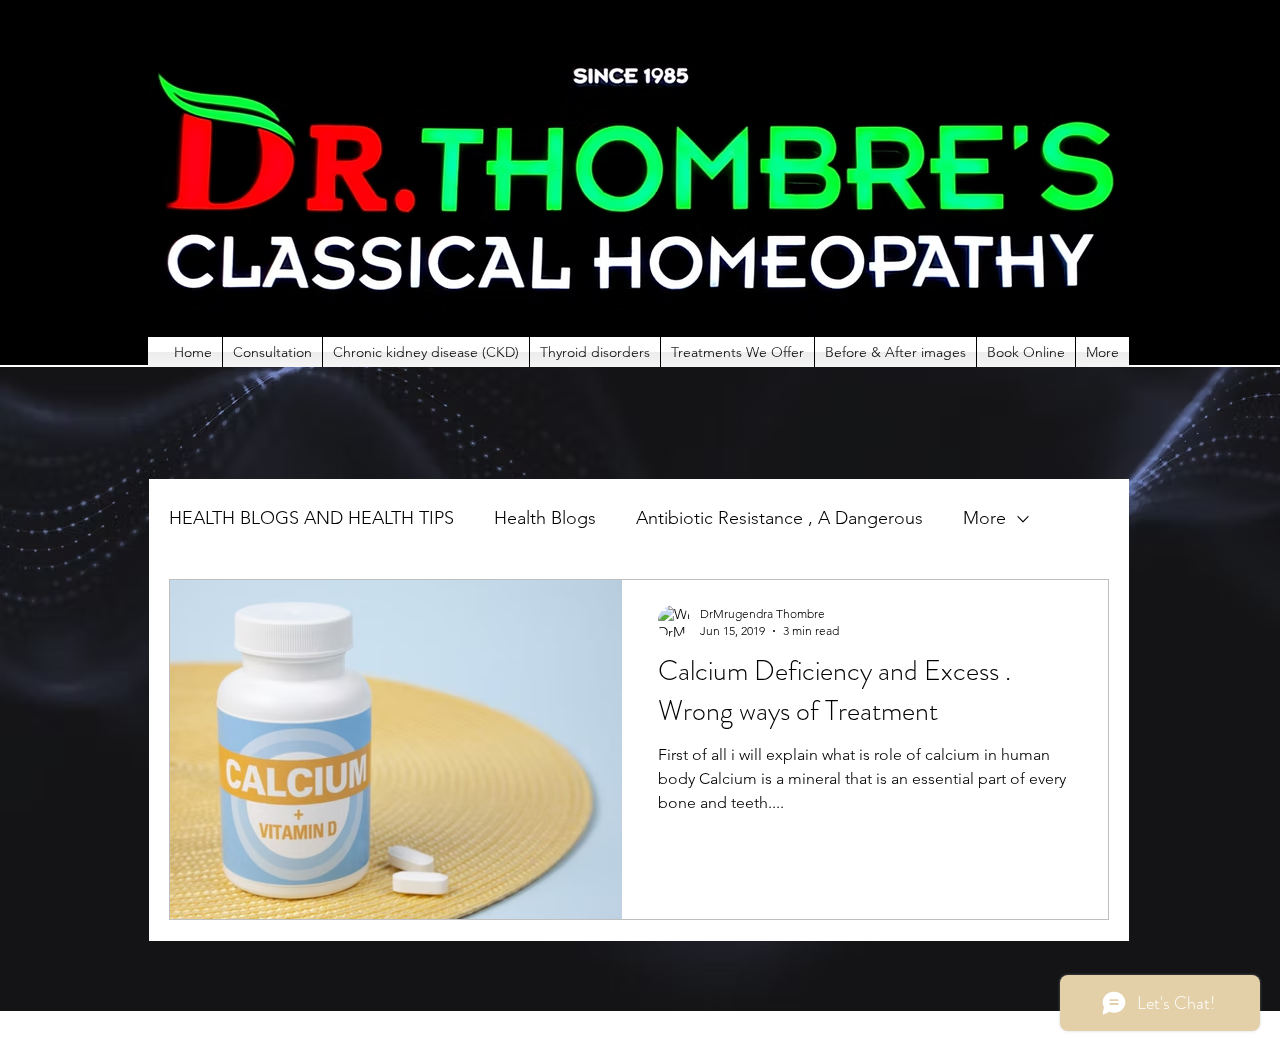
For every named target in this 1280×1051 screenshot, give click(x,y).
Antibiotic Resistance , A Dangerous (779, 518)
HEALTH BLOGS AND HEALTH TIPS (311, 518)
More (984, 518)
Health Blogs (545, 518)
